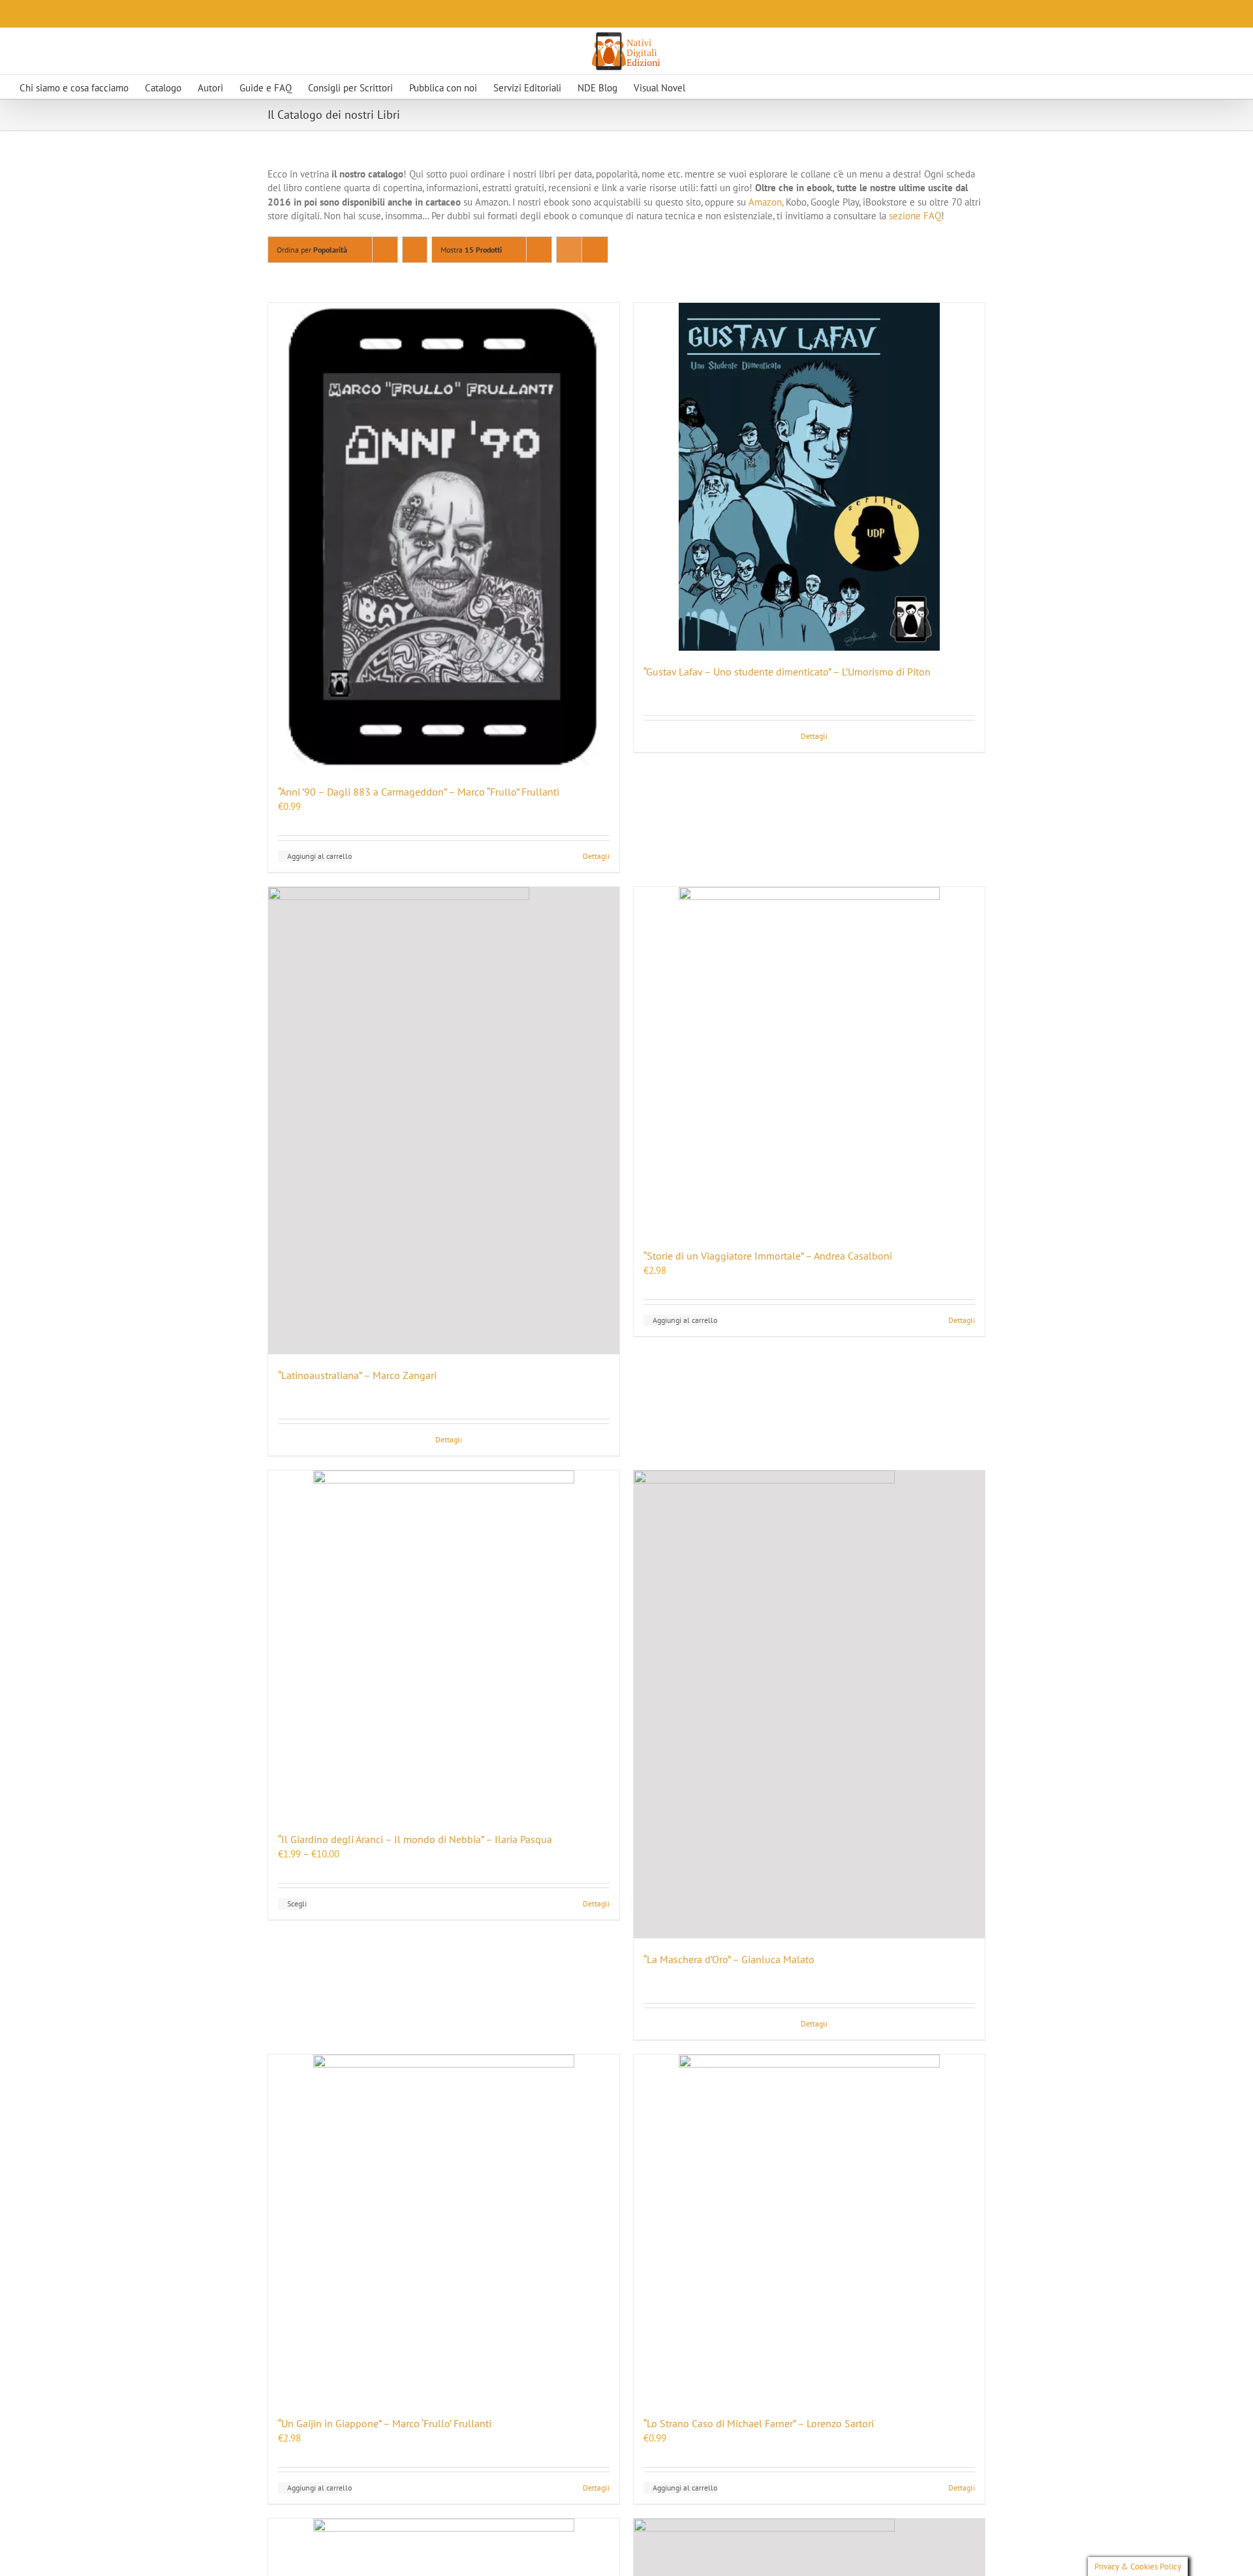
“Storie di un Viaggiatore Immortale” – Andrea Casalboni (768, 1256)
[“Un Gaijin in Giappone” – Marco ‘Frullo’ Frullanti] (444, 2228)
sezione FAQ (914, 216)
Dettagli (596, 856)
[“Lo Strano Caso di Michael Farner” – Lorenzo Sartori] (809, 2228)
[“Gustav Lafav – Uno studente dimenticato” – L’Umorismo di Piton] (809, 477)
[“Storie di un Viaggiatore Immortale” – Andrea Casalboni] (809, 1061)
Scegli (297, 1903)
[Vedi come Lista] (595, 250)
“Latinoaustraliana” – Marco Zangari (357, 1375)
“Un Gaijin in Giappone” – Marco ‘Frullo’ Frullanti (385, 2423)
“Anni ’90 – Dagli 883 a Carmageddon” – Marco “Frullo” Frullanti (419, 792)
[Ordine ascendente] (415, 250)
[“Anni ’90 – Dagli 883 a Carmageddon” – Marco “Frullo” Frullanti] (444, 537)
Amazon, (766, 202)
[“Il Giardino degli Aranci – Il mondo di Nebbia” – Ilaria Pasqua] (444, 1644)
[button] (730, 87)
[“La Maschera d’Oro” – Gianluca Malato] (809, 1704)
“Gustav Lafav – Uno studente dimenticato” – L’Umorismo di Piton (787, 672)
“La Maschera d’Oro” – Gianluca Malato (729, 1959)
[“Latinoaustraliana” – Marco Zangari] (444, 1121)
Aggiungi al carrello (319, 856)
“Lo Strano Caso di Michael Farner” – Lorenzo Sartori (759, 2423)
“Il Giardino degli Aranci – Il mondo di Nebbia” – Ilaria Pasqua (415, 1839)
